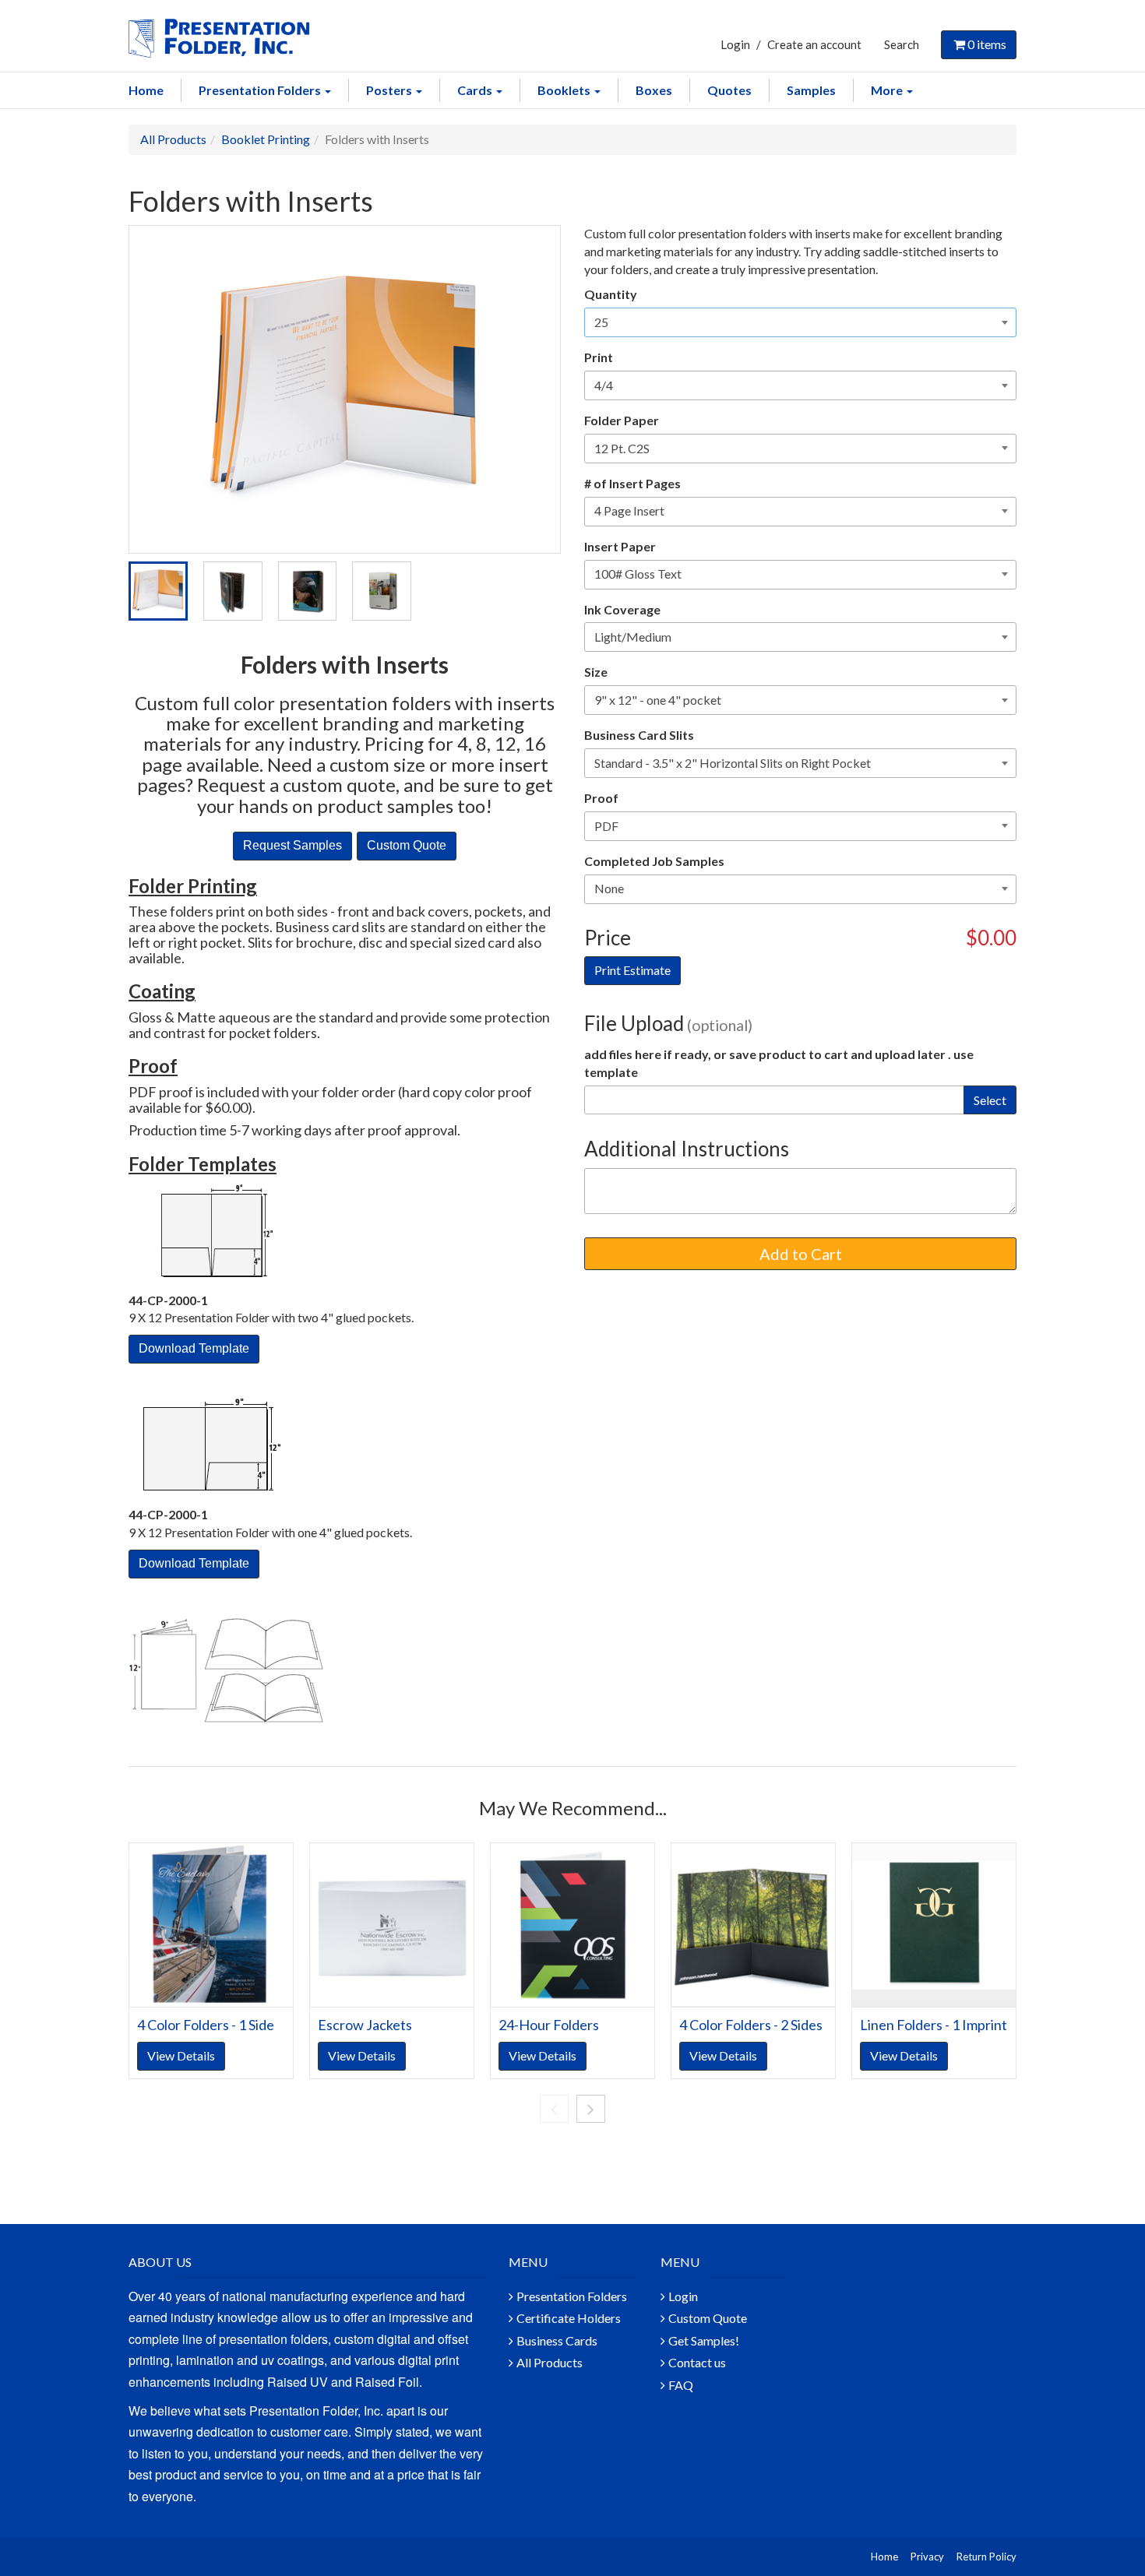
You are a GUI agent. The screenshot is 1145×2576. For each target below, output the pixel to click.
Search (902, 44)
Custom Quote (708, 2318)
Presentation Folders (261, 90)
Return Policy (986, 2557)
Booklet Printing (266, 139)
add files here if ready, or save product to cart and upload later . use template (779, 1063)
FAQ (681, 2385)
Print (599, 357)
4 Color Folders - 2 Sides (751, 2025)
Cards (476, 90)
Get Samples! (704, 2340)
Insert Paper (620, 546)
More (888, 90)
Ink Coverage (622, 609)
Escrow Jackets (365, 2025)
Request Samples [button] (292, 845)
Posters (390, 90)
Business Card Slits (639, 735)
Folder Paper (622, 420)
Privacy (927, 2557)
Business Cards (557, 2340)
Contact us (697, 2362)
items (987, 44)
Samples (811, 90)
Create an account (814, 44)
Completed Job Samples (654, 861)
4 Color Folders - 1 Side (206, 2025)
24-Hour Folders (549, 2025)
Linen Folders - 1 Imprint (934, 2025)
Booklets (565, 90)
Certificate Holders (569, 2318)
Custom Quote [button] (407, 845)
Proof (601, 798)
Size (596, 672)
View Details (181, 2055)
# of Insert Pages (632, 483)
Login (735, 44)
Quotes (729, 90)
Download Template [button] (194, 1348)
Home (146, 90)
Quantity (611, 294)
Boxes (654, 90)
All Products (173, 139)
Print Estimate (632, 970)
